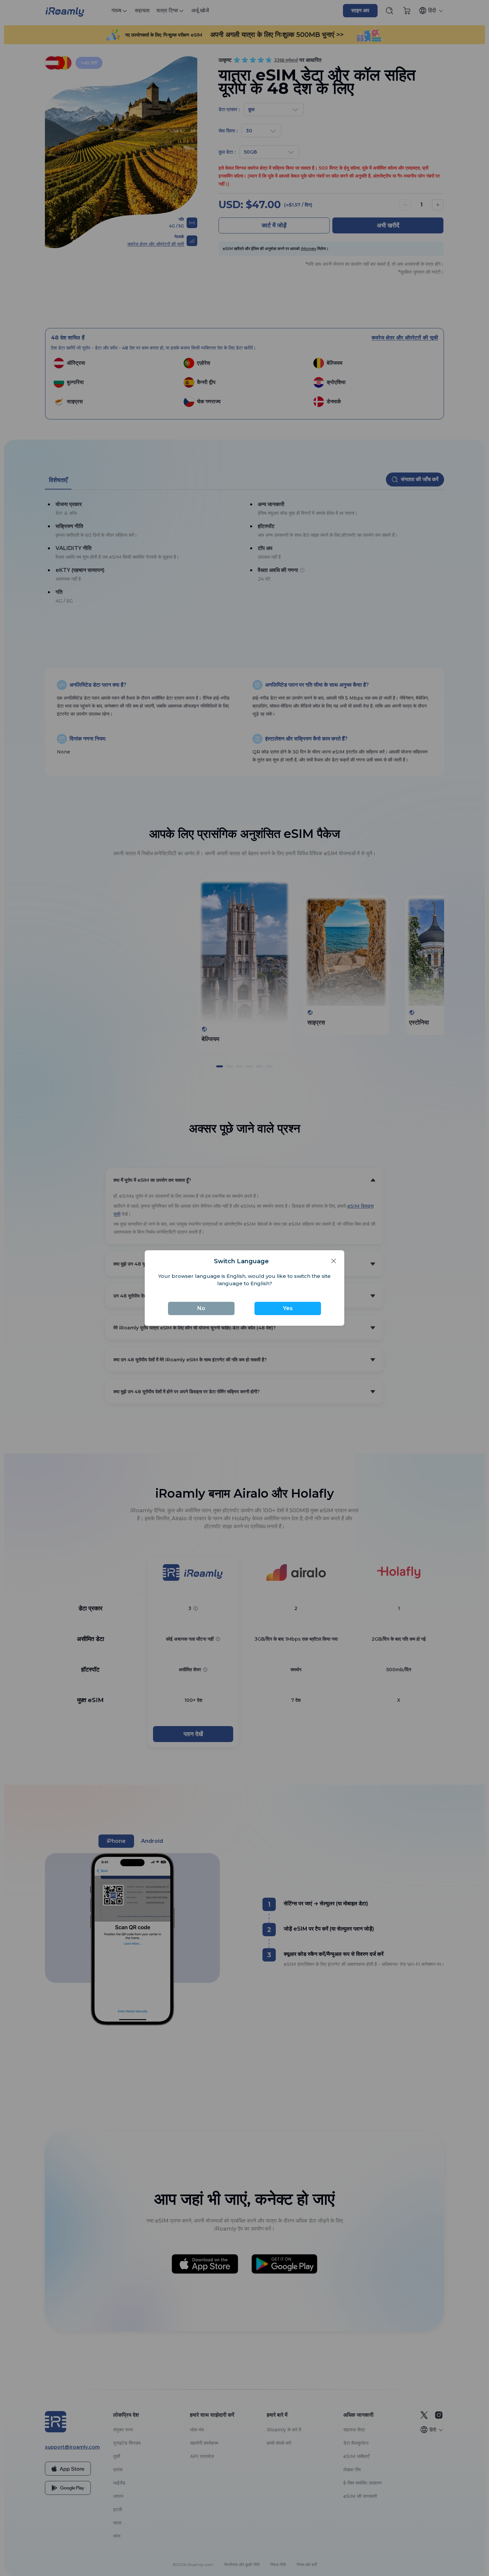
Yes (288, 1308)
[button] (334, 1261)
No (201, 1308)
